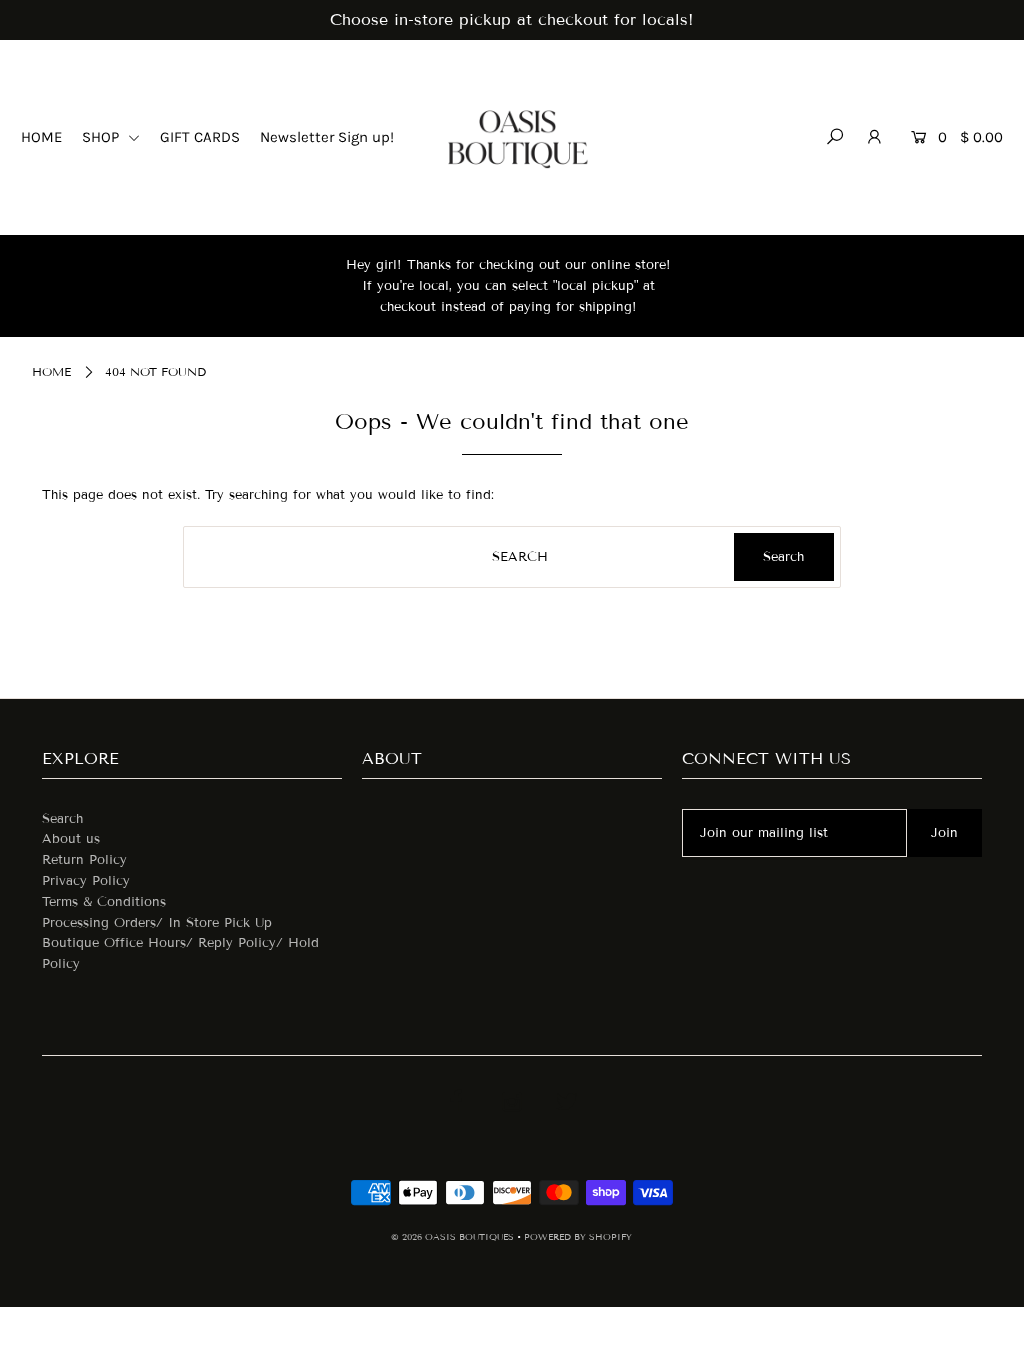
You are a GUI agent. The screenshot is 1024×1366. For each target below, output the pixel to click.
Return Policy (84, 860)
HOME (41, 137)
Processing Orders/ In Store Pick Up (157, 923)
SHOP (102, 137)
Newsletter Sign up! (327, 137)
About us (71, 839)
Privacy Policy (86, 881)
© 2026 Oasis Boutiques (454, 1237)
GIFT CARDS (200, 137)
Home (51, 371)
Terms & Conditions (104, 902)
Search (62, 819)
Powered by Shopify (578, 1237)
